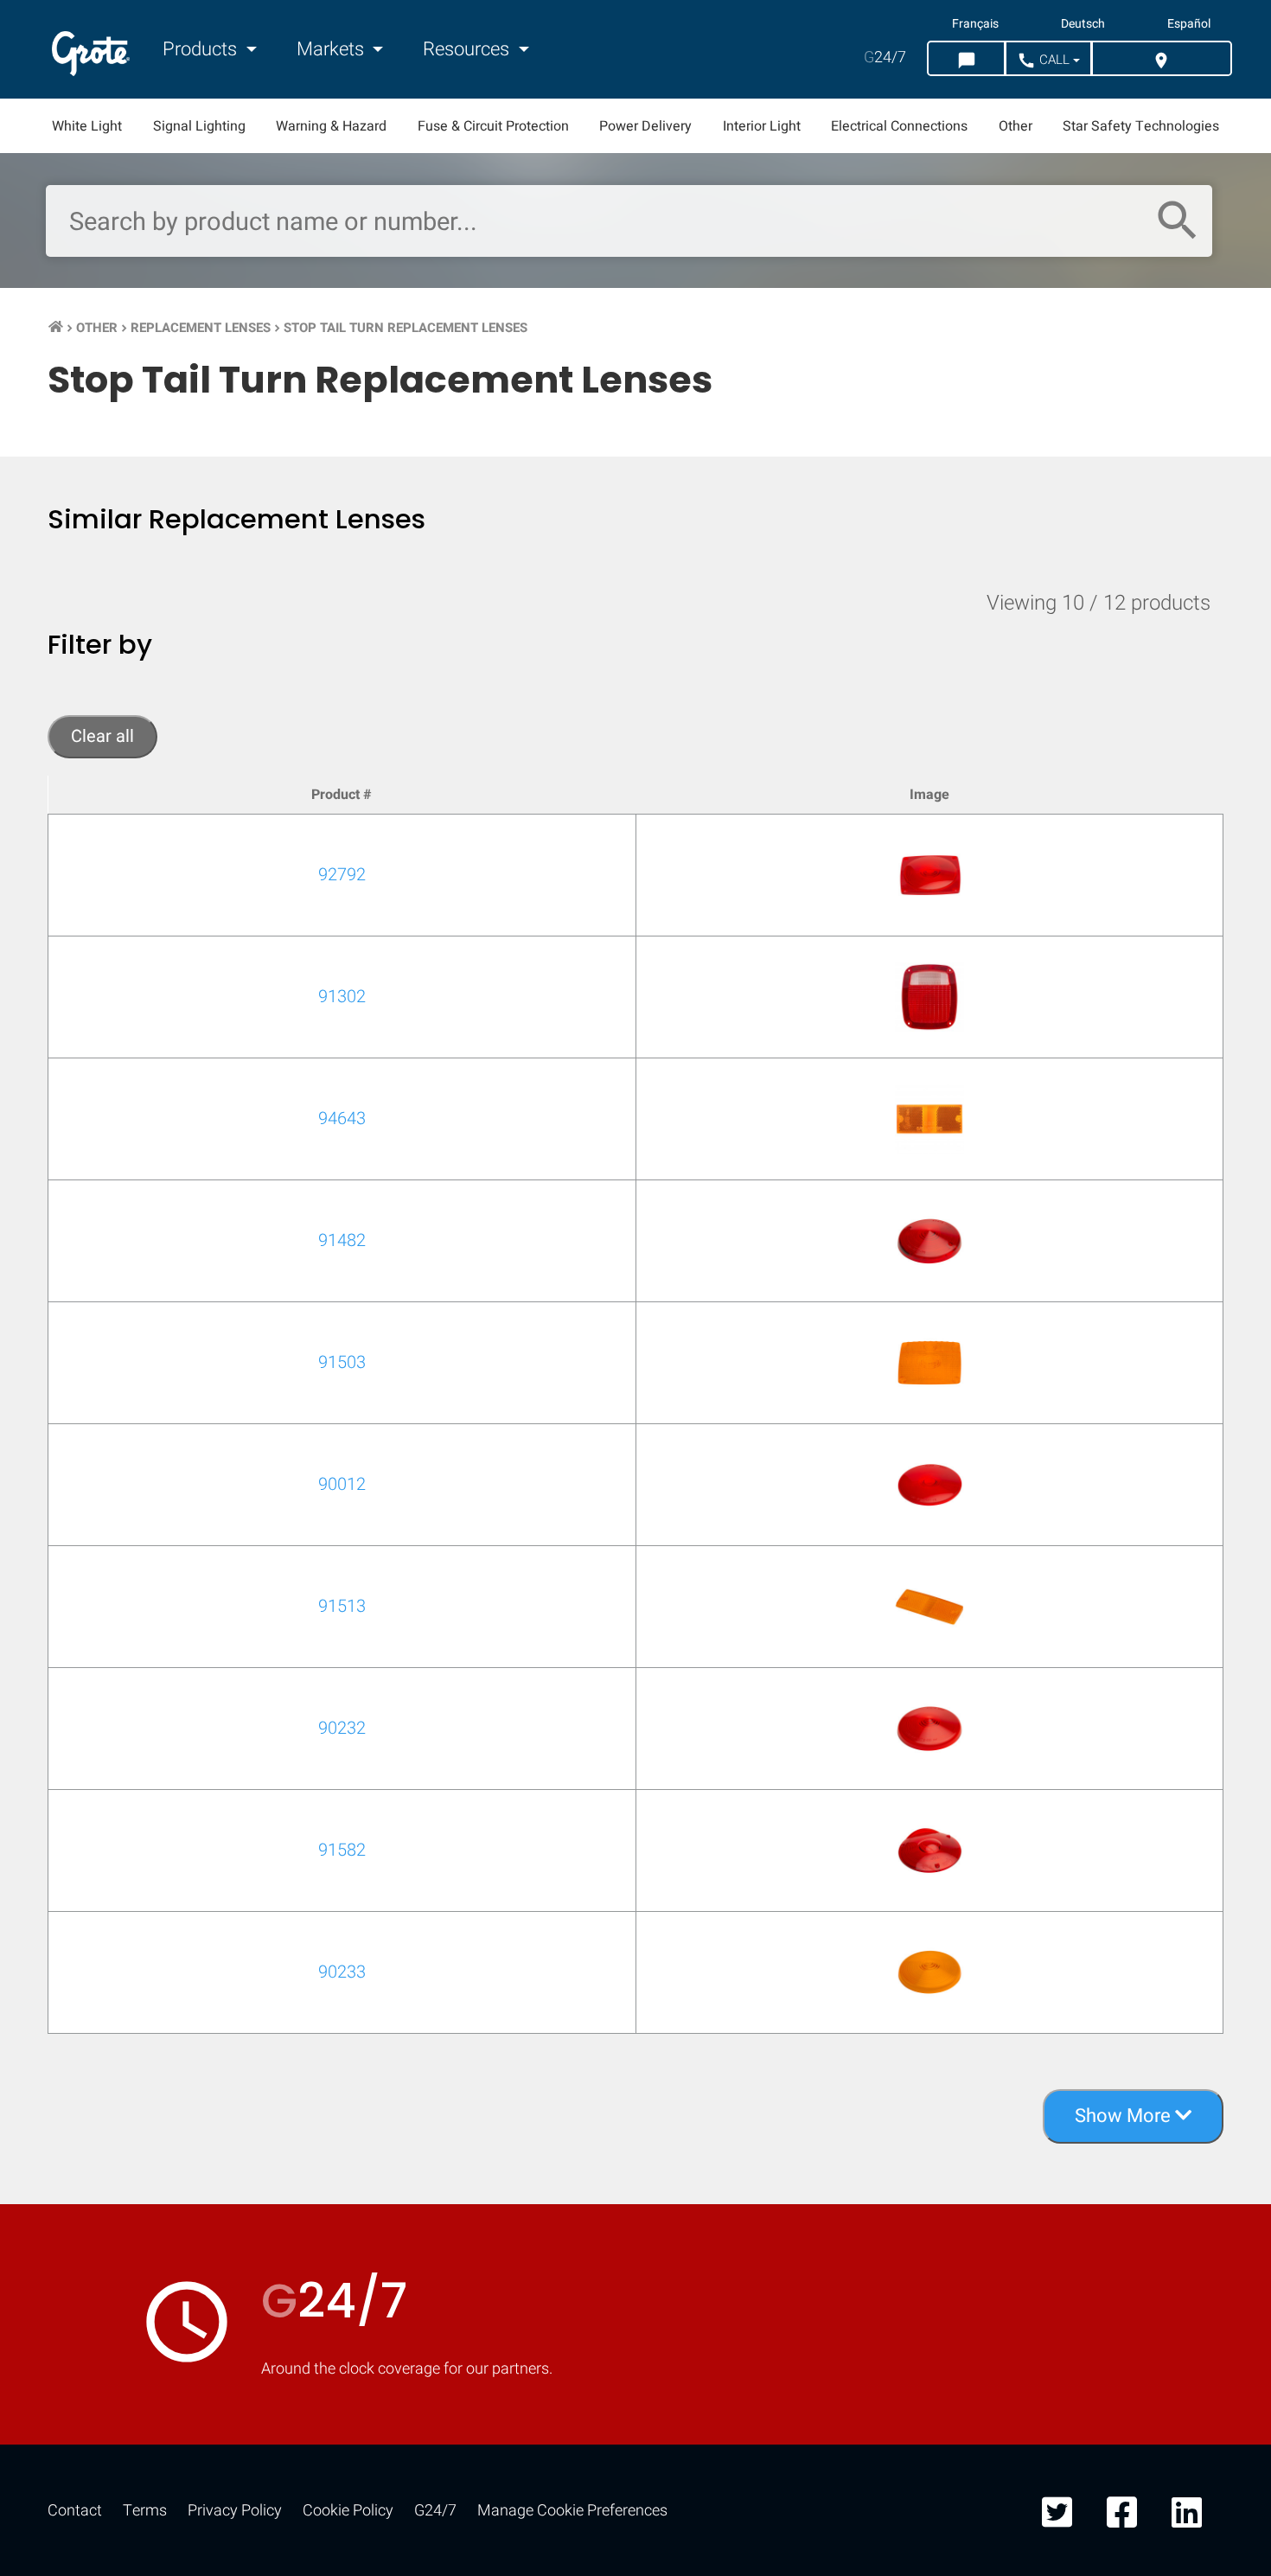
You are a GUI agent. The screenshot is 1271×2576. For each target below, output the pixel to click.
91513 (342, 1606)
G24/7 (435, 2511)
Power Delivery (645, 126)
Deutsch (1083, 24)
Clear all (102, 736)
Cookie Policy (348, 2511)
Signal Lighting (199, 126)
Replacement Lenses (201, 328)
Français (975, 24)
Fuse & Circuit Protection (493, 126)
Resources (468, 49)
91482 (342, 1240)
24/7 (885, 58)
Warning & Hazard (331, 126)
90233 (342, 1972)
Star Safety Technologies (1141, 126)
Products (202, 49)
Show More (1125, 2116)
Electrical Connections (899, 126)
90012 (342, 1484)
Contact (75, 2511)
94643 (342, 1119)
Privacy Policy (235, 2511)
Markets (332, 49)
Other (1016, 126)
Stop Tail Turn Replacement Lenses (406, 328)
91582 (342, 1850)
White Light (87, 126)
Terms (145, 2511)
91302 (342, 997)
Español (1189, 24)
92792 (342, 875)
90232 (342, 1728)
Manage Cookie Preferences (572, 2511)
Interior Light (762, 126)
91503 (342, 1362)
